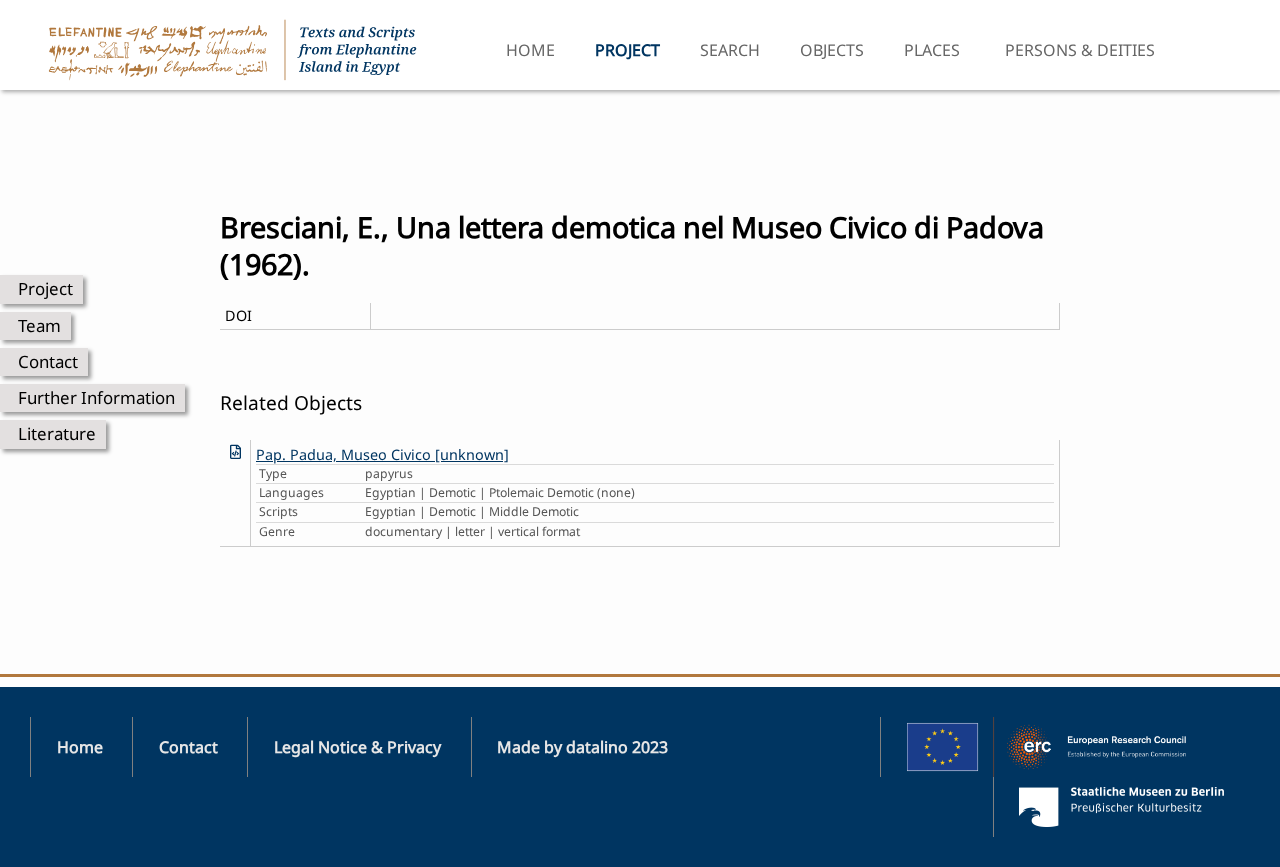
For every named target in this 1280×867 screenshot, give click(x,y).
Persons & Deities (1080, 50)
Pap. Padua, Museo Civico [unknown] (382, 454)
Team (39, 325)
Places (932, 50)
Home (530, 50)
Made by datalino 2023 (582, 747)
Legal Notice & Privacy (357, 747)
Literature (57, 433)
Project (45, 288)
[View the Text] (235, 451)
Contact (48, 361)
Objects (832, 50)
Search (730, 50)
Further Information (96, 397)
